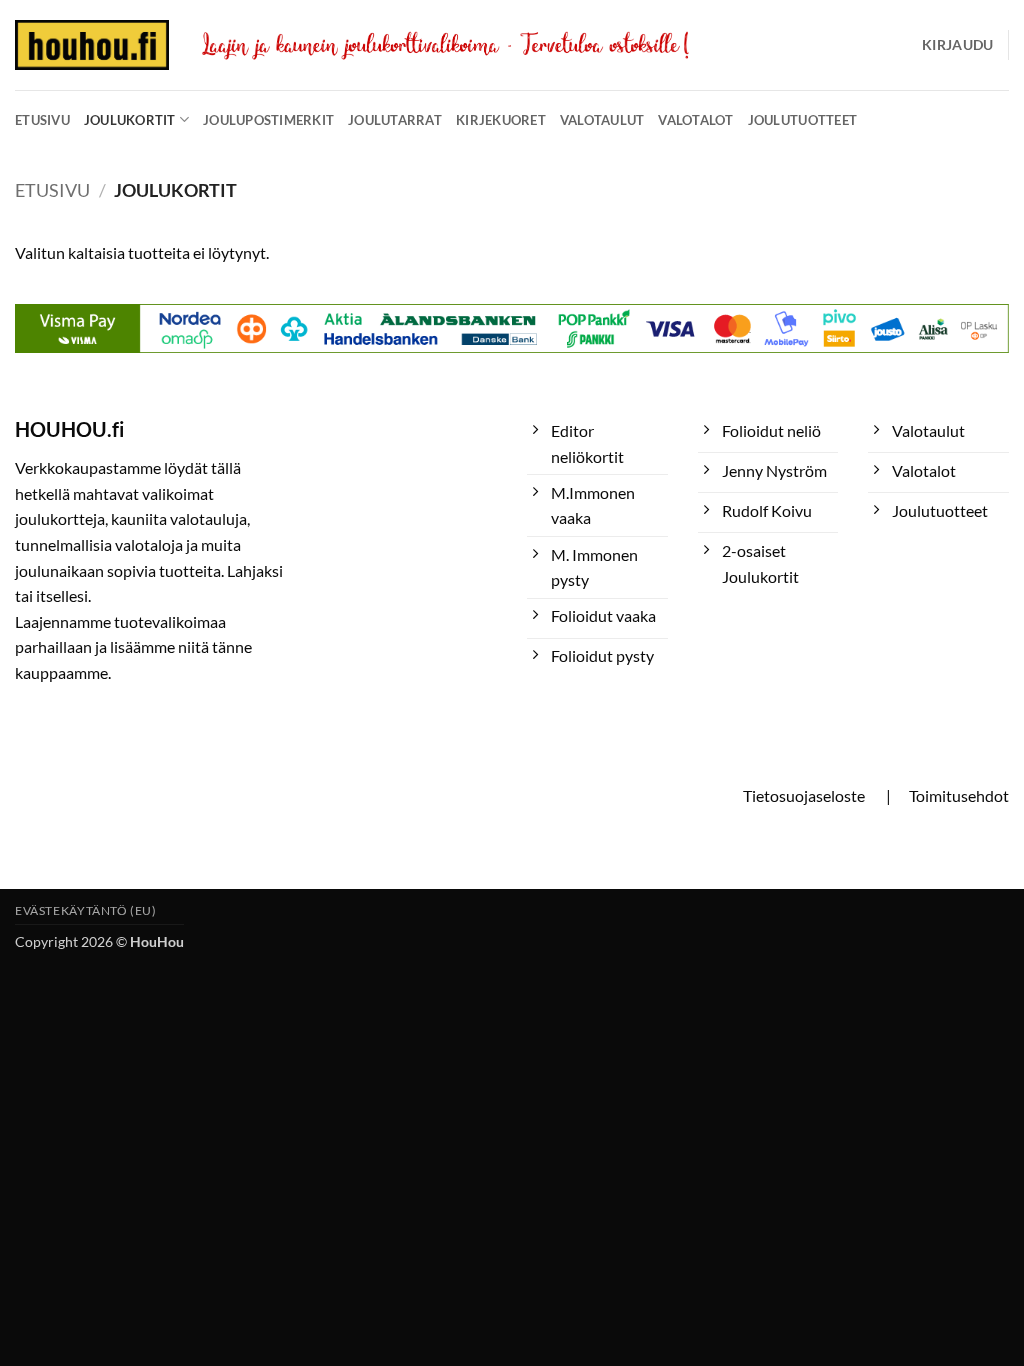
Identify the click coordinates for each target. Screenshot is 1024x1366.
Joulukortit (130, 120)
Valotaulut (602, 120)
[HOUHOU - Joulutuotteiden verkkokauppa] (92, 45)
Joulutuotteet (802, 120)
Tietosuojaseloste (804, 795)
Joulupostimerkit (268, 120)
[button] (957, 45)
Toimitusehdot (959, 795)
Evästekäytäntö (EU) (86, 910)
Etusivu (42, 120)
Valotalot (695, 120)
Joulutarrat (395, 120)
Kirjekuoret (501, 120)
